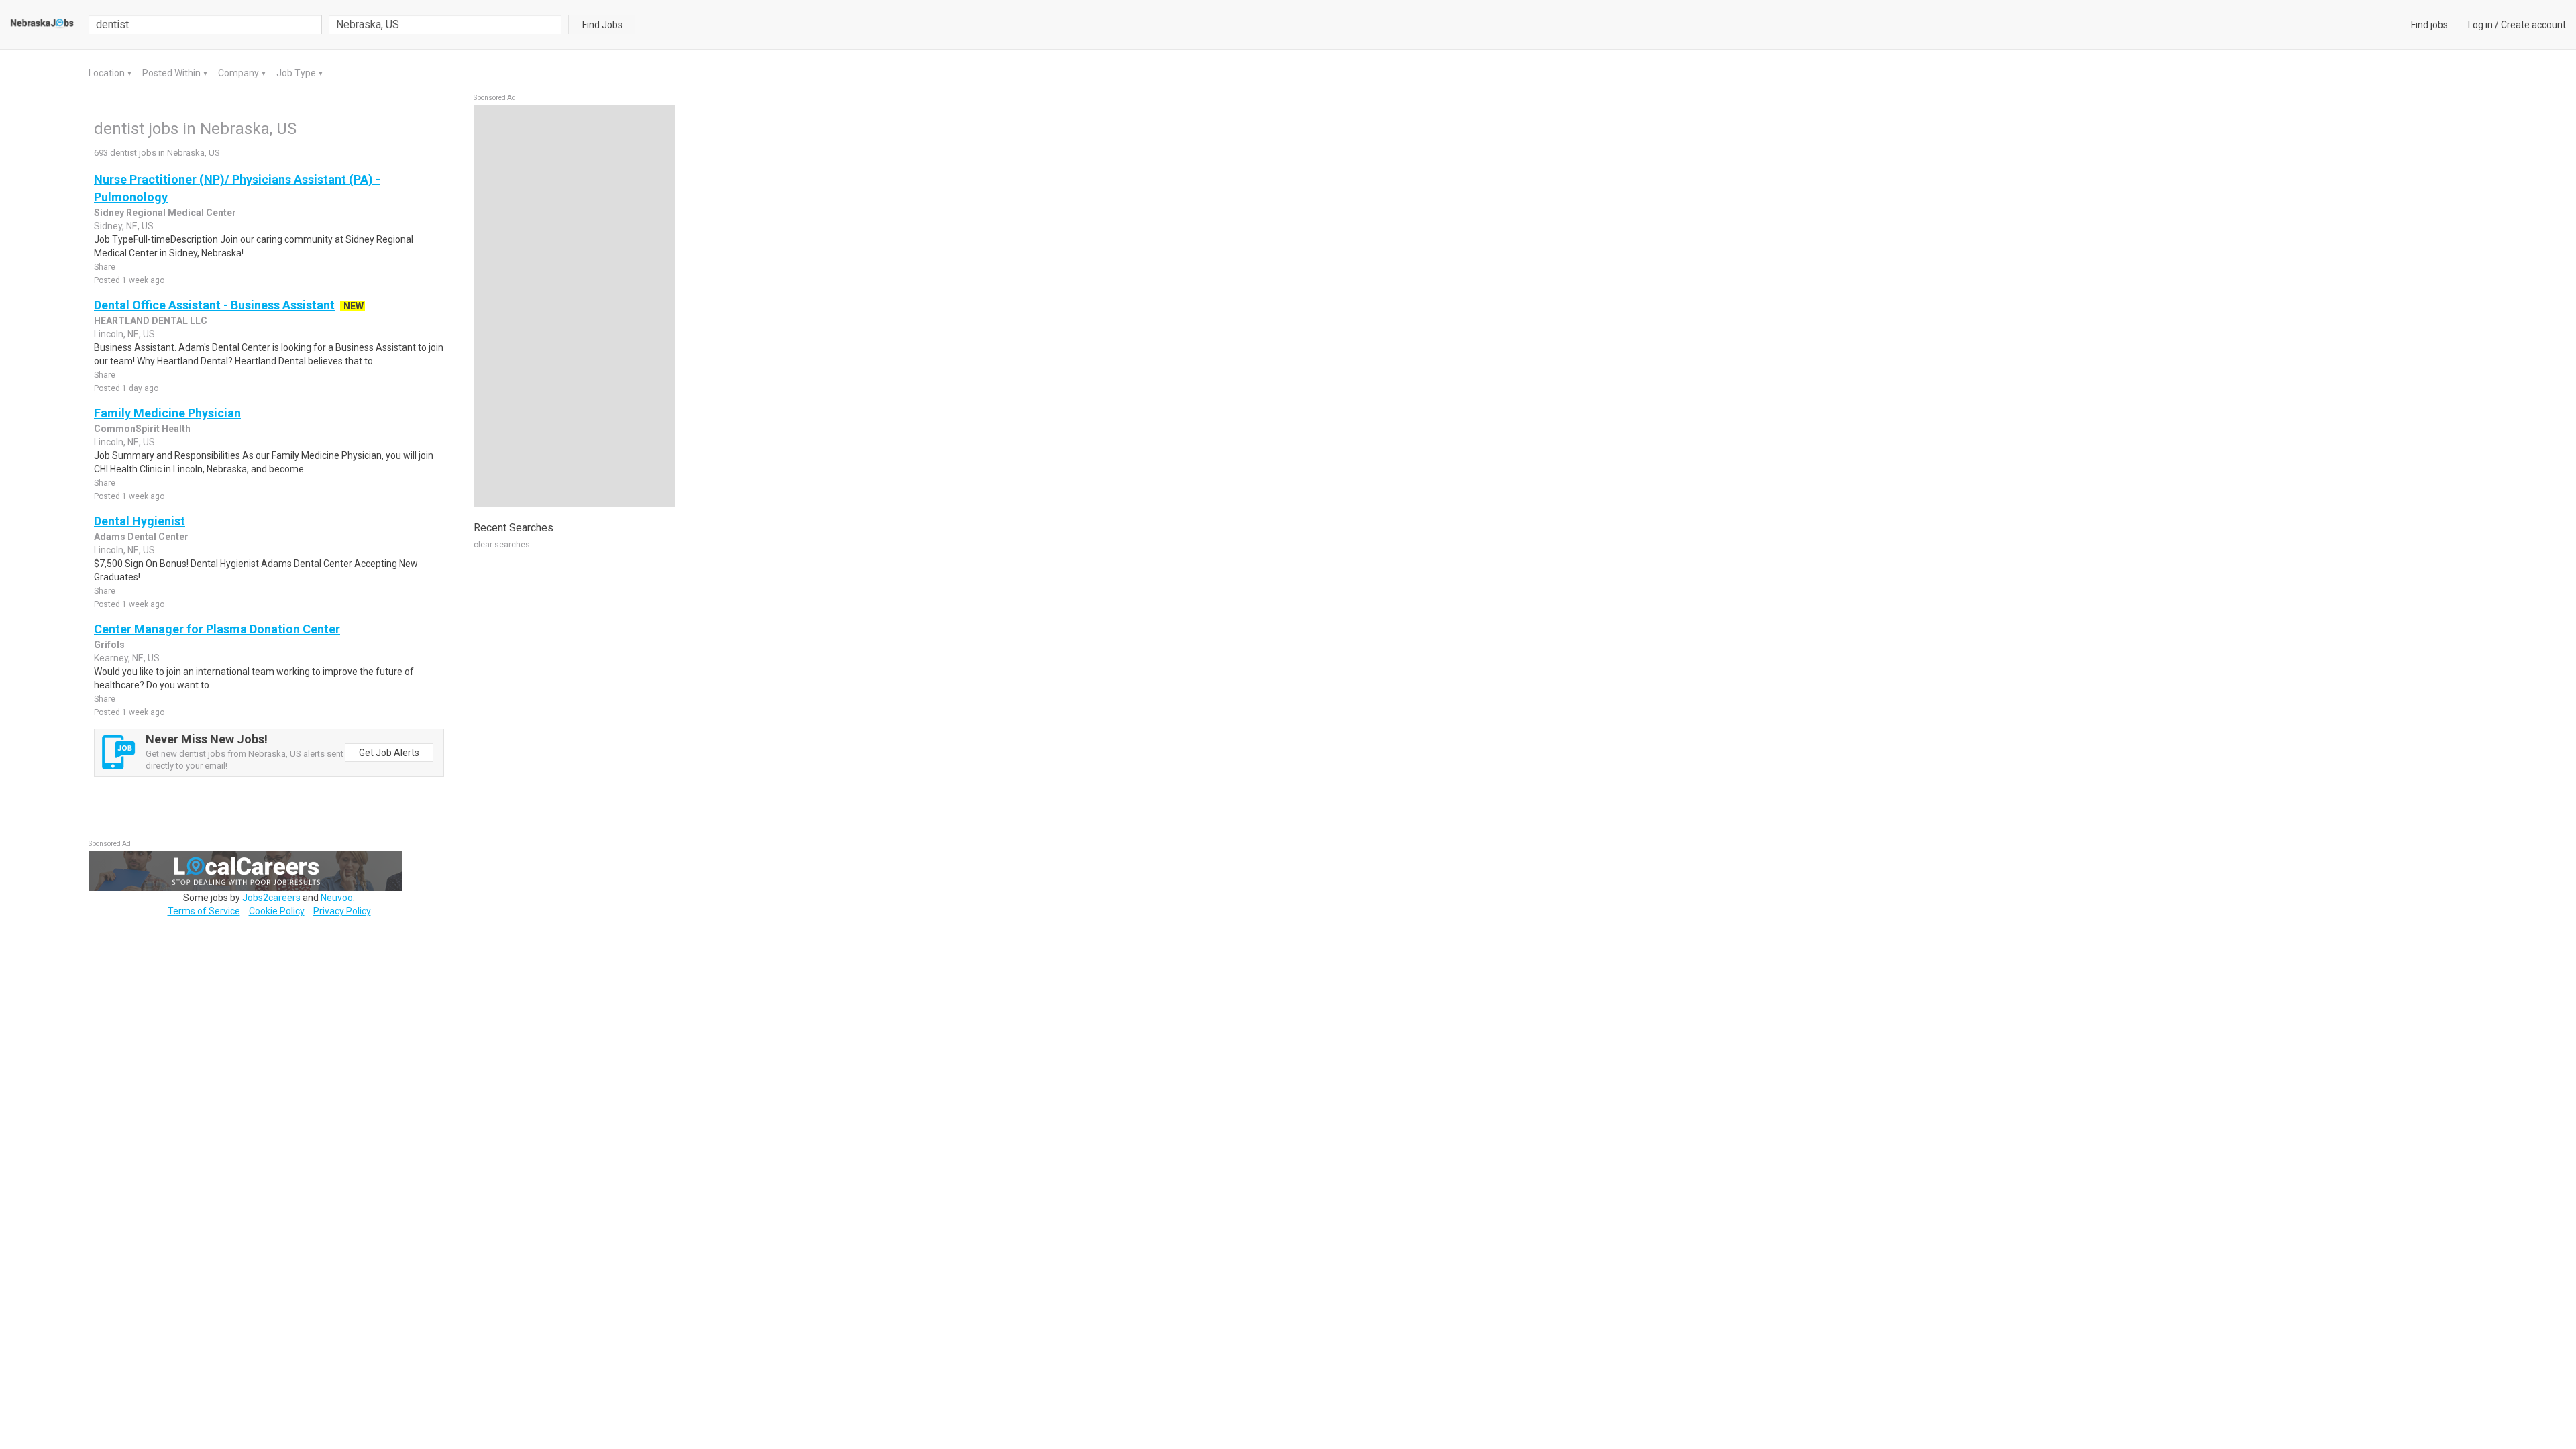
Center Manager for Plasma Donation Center (217, 629)
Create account (2533, 25)
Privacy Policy (342, 911)
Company (239, 73)
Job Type (297, 73)
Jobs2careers (271, 898)
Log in (2480, 25)
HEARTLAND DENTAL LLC (151, 321)
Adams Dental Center (141, 537)
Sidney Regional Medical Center (165, 213)
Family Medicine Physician (167, 413)
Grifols (109, 645)
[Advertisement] (574, 306)
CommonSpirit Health (142, 429)
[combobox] (445, 24)
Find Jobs (602, 25)
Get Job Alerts (389, 753)
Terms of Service (204, 911)
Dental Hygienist (140, 521)
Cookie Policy (277, 911)
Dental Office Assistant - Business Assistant (214, 305)
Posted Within (172, 73)
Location (108, 73)
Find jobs (2429, 25)
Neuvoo (337, 898)
